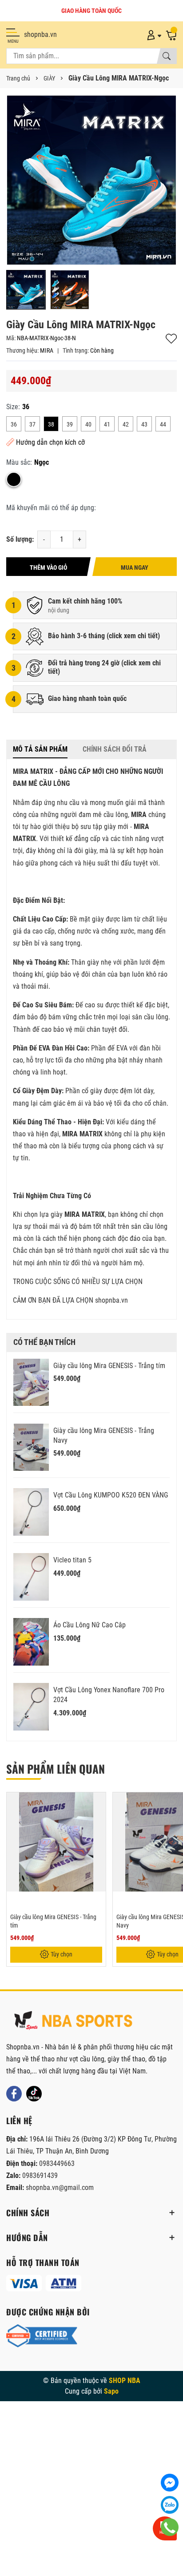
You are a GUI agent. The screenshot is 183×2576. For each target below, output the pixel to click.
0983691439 (40, 2176)
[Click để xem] (91, 180)
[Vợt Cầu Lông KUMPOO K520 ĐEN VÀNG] (31, 1512)
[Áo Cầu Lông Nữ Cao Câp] (31, 1642)
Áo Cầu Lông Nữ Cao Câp (90, 1625)
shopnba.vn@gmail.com (60, 2188)
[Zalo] (170, 2505)
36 (14, 424)
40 (88, 424)
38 (51, 424)
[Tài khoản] (153, 35)
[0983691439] (170, 2527)
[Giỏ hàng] (171, 35)
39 (70, 424)
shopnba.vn (40, 34)
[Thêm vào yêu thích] (98, 1823)
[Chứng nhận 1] (42, 2336)
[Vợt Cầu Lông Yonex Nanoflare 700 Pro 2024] (31, 1707)
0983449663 (57, 2163)
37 (32, 424)
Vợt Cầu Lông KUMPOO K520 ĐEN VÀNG (111, 1495)
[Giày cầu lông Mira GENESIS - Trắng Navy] (31, 1447)
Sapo (111, 2391)
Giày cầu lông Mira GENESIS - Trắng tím (109, 1366)
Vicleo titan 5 (72, 1560)
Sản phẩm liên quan (56, 1769)
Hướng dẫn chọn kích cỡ (50, 442)
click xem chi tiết (133, 636)
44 (163, 424)
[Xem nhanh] (98, 1805)
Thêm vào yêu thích (171, 339)
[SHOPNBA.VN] (73, 2021)
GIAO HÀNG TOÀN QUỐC (91, 11)
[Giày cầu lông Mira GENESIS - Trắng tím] (31, 1383)
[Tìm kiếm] (167, 56)
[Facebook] (14, 2094)
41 (107, 424)
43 (144, 424)
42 (126, 424)
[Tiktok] (34, 2094)
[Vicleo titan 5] (31, 1577)
